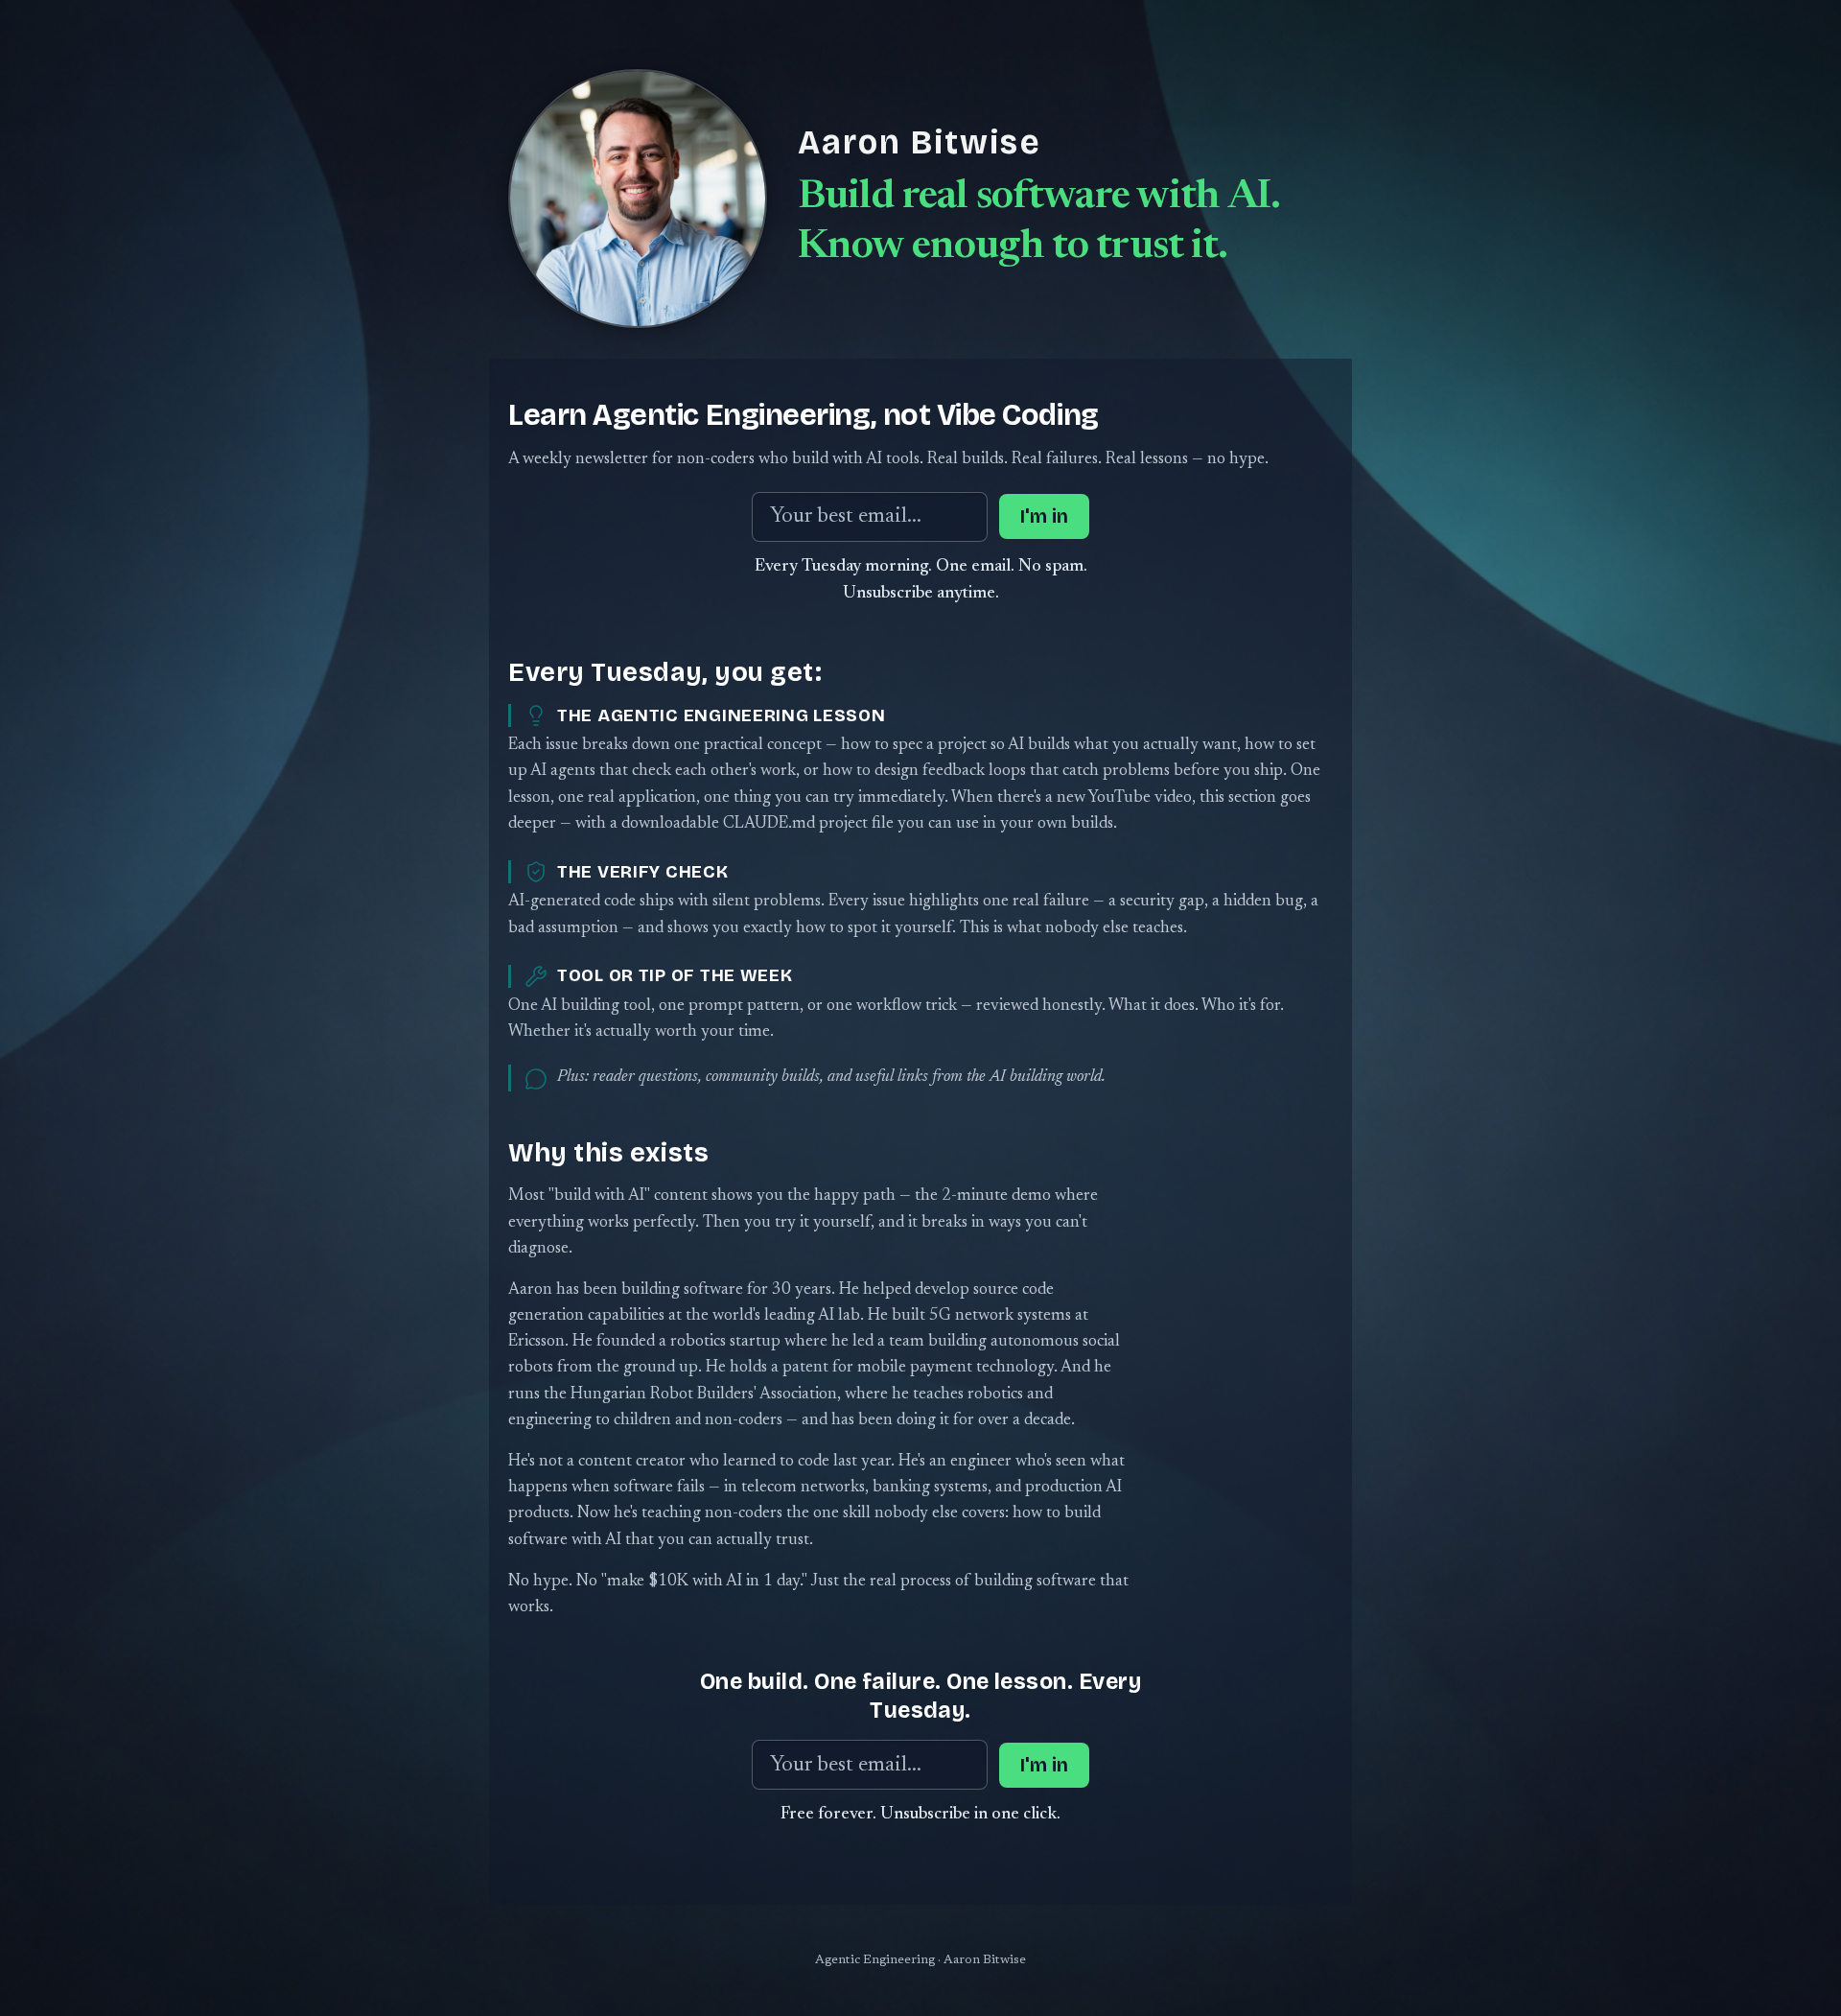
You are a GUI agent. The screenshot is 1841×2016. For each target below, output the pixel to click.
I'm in (1044, 516)
